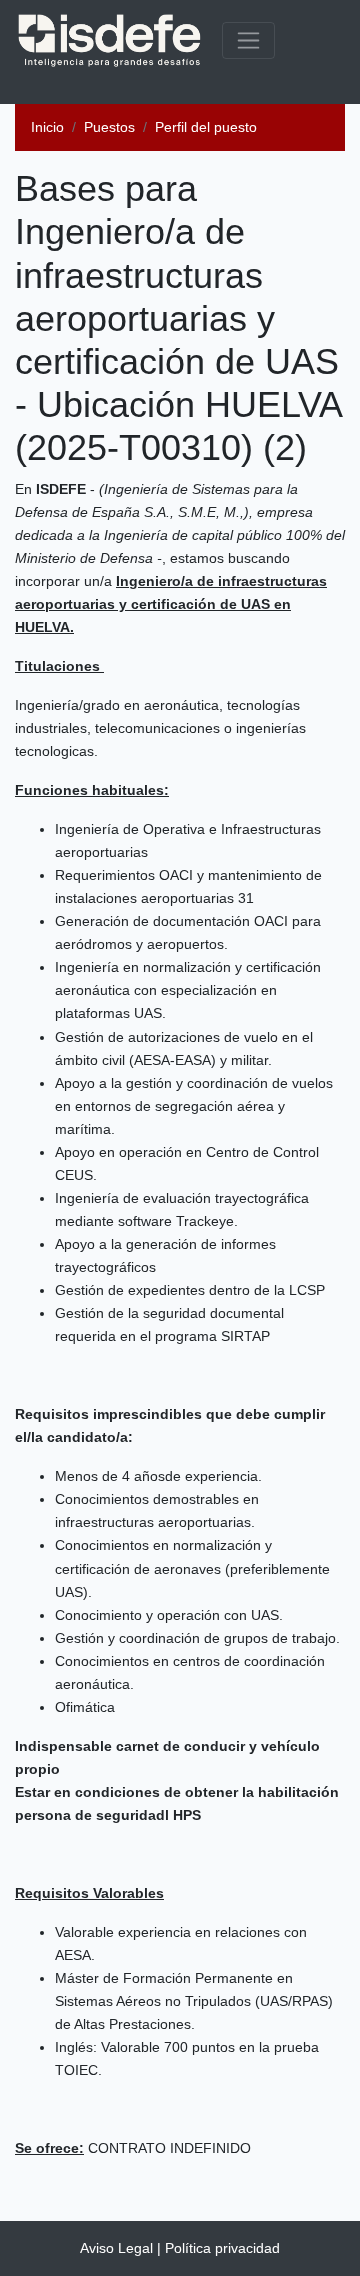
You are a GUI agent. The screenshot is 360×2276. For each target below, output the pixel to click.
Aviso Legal (116, 2248)
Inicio (47, 127)
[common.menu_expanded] (248, 40)
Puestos (109, 127)
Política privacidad (222, 2248)
